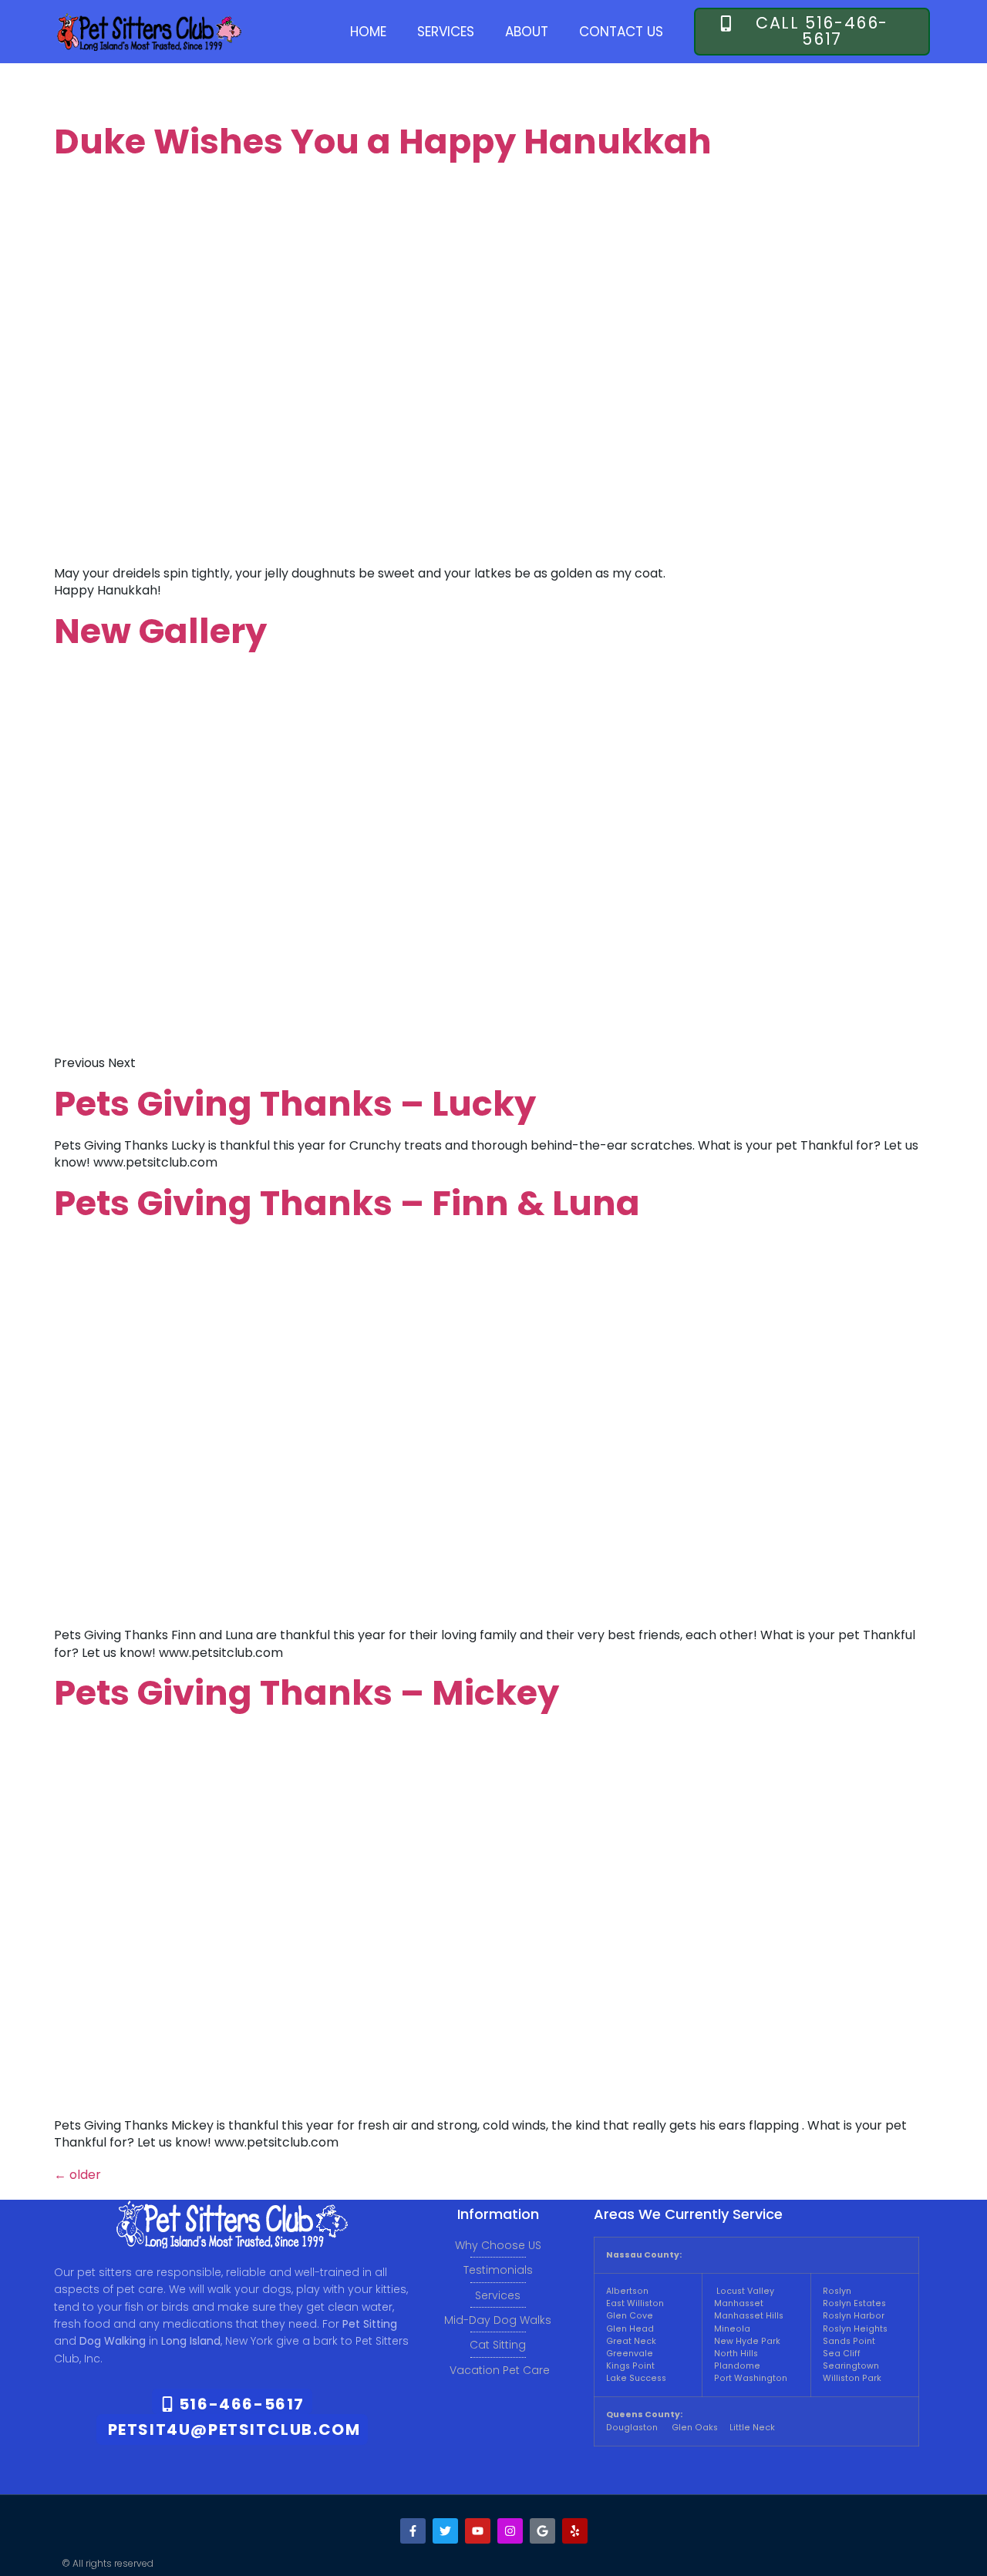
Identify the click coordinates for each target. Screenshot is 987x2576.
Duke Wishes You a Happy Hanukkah (383, 141)
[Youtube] (478, 2531)
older (77, 2175)
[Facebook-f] (413, 2531)
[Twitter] (445, 2531)
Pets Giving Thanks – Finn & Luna (347, 1203)
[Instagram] (510, 2531)
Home (368, 32)
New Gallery (160, 631)
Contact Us (621, 32)
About (527, 32)
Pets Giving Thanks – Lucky (295, 1104)
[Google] (542, 2531)
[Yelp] (575, 2531)
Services (446, 32)
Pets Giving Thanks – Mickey (307, 1693)
